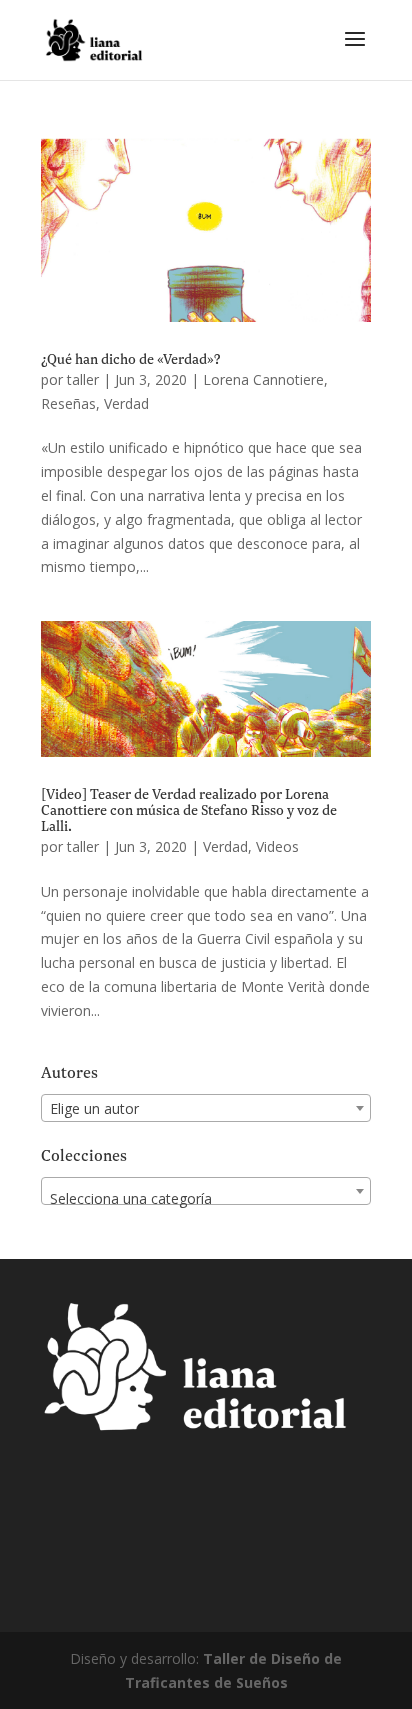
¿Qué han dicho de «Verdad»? (130, 360)
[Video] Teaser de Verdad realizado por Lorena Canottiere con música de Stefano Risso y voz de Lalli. (189, 811)
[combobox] (206, 1108)
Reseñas (68, 403)
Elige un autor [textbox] (94, 1108)
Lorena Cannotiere (263, 379)
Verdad (126, 403)
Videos (277, 846)
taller (83, 379)
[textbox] (206, 1199)
